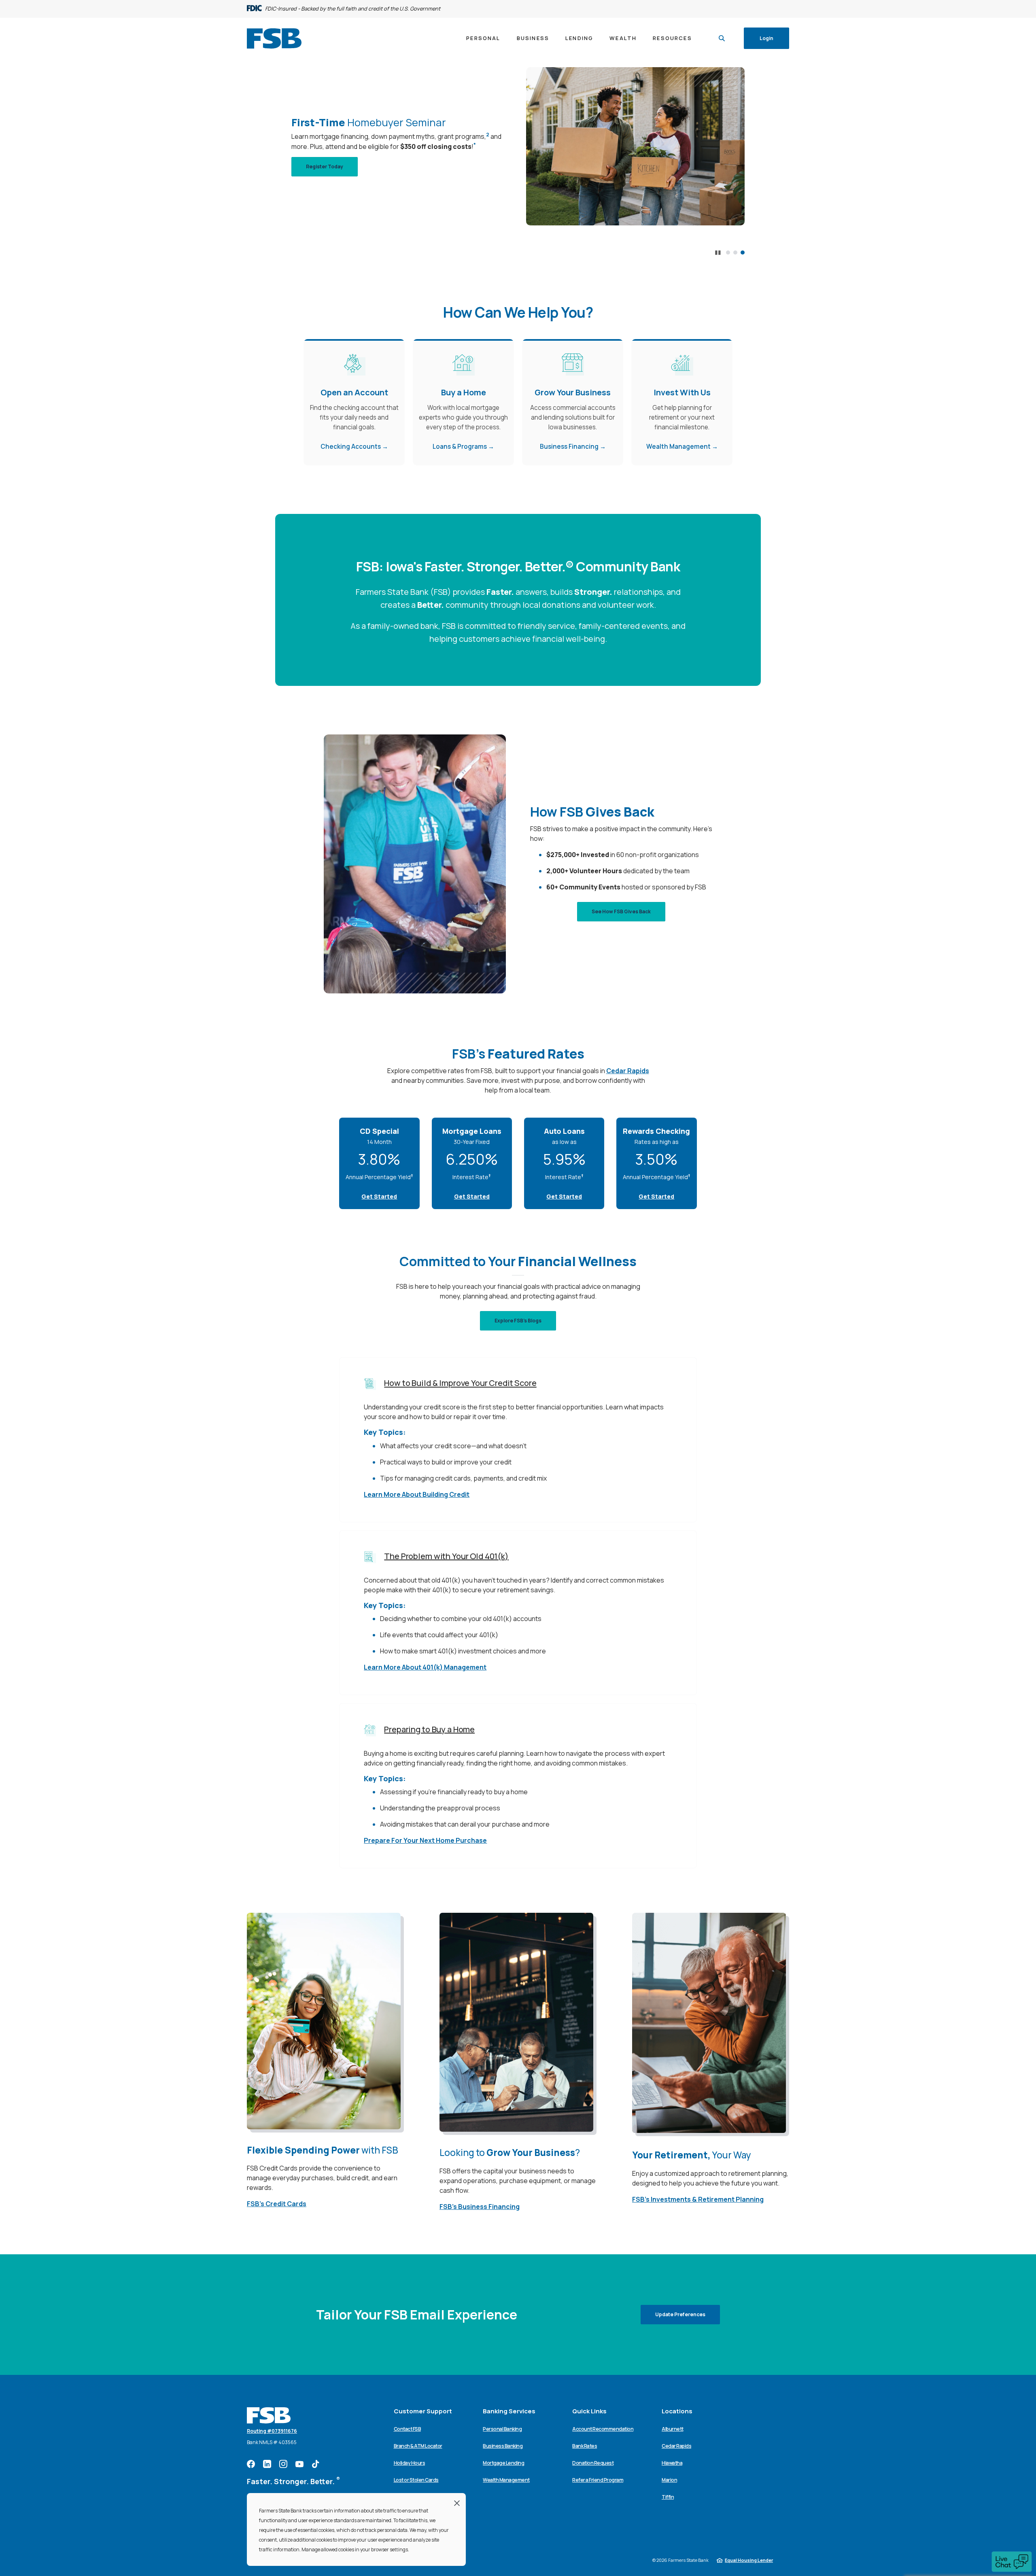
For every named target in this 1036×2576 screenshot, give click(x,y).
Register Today (332, 166)
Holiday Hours (410, 2463)
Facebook (251, 2464)
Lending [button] (579, 38)
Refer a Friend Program (598, 2480)
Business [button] (533, 38)
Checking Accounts (351, 447)
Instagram (283, 2464)
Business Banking (503, 2446)
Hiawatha (672, 2463)
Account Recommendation (603, 2429)
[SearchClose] (722, 38)
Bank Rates (585, 2446)
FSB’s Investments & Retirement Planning (698, 2199)
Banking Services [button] (509, 2411)
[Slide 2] (735, 253)
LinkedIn (267, 2464)
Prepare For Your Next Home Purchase (425, 1840)
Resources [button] (672, 38)
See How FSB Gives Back (621, 911)
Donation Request (593, 2463)
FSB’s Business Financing (480, 2207)
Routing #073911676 (272, 2431)
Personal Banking (502, 2429)
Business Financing (569, 447)
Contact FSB (408, 2429)
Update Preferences (680, 2314)
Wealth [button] (623, 38)
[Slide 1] (728, 253)
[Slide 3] (743, 253)
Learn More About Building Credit (417, 1494)
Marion (669, 2480)
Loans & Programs (460, 447)
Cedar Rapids (628, 1071)
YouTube (299, 2464)
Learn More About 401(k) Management (425, 1667)
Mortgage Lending (503, 2463)
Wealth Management (678, 447)
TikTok (316, 2464)
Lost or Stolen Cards (416, 2480)
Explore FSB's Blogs (518, 1321)
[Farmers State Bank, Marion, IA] (274, 38)
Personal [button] (483, 38)
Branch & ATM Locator (418, 2446)
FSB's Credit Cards (277, 2204)
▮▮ (718, 253)
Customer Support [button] (423, 2411)
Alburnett (673, 2429)
